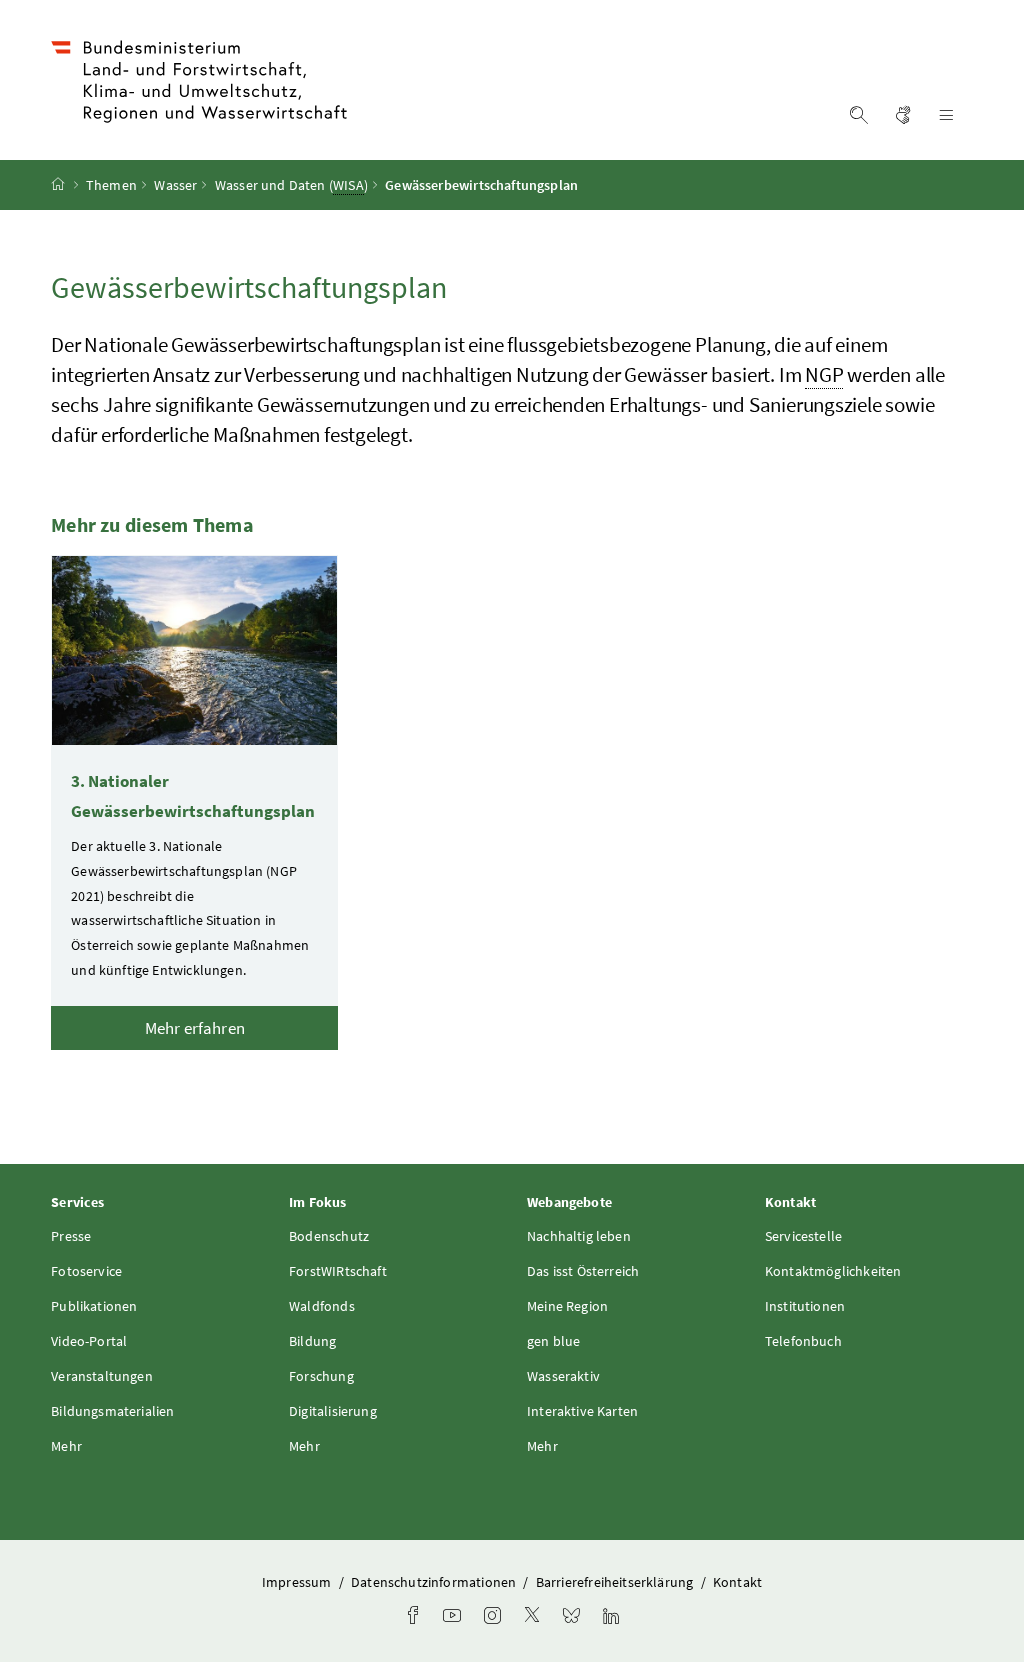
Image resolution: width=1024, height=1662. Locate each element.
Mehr (66, 1446)
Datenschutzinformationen (435, 1582)
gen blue (553, 1341)
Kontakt (737, 1582)
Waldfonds (322, 1306)
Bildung (312, 1341)
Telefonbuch (803, 1341)
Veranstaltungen (102, 1376)
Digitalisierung (333, 1411)
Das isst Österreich (583, 1271)
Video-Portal (89, 1341)
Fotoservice (86, 1271)
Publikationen (94, 1306)
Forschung (321, 1376)
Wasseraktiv (563, 1376)
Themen (111, 185)
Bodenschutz (329, 1236)
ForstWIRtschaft (338, 1271)
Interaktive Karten (582, 1411)
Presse (71, 1236)
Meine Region (567, 1306)
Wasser (175, 185)
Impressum (298, 1582)
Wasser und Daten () (291, 185)
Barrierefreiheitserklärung (616, 1582)
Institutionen (805, 1306)
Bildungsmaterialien (112, 1411)
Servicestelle (803, 1236)
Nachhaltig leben (579, 1236)
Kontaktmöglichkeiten (833, 1271)
